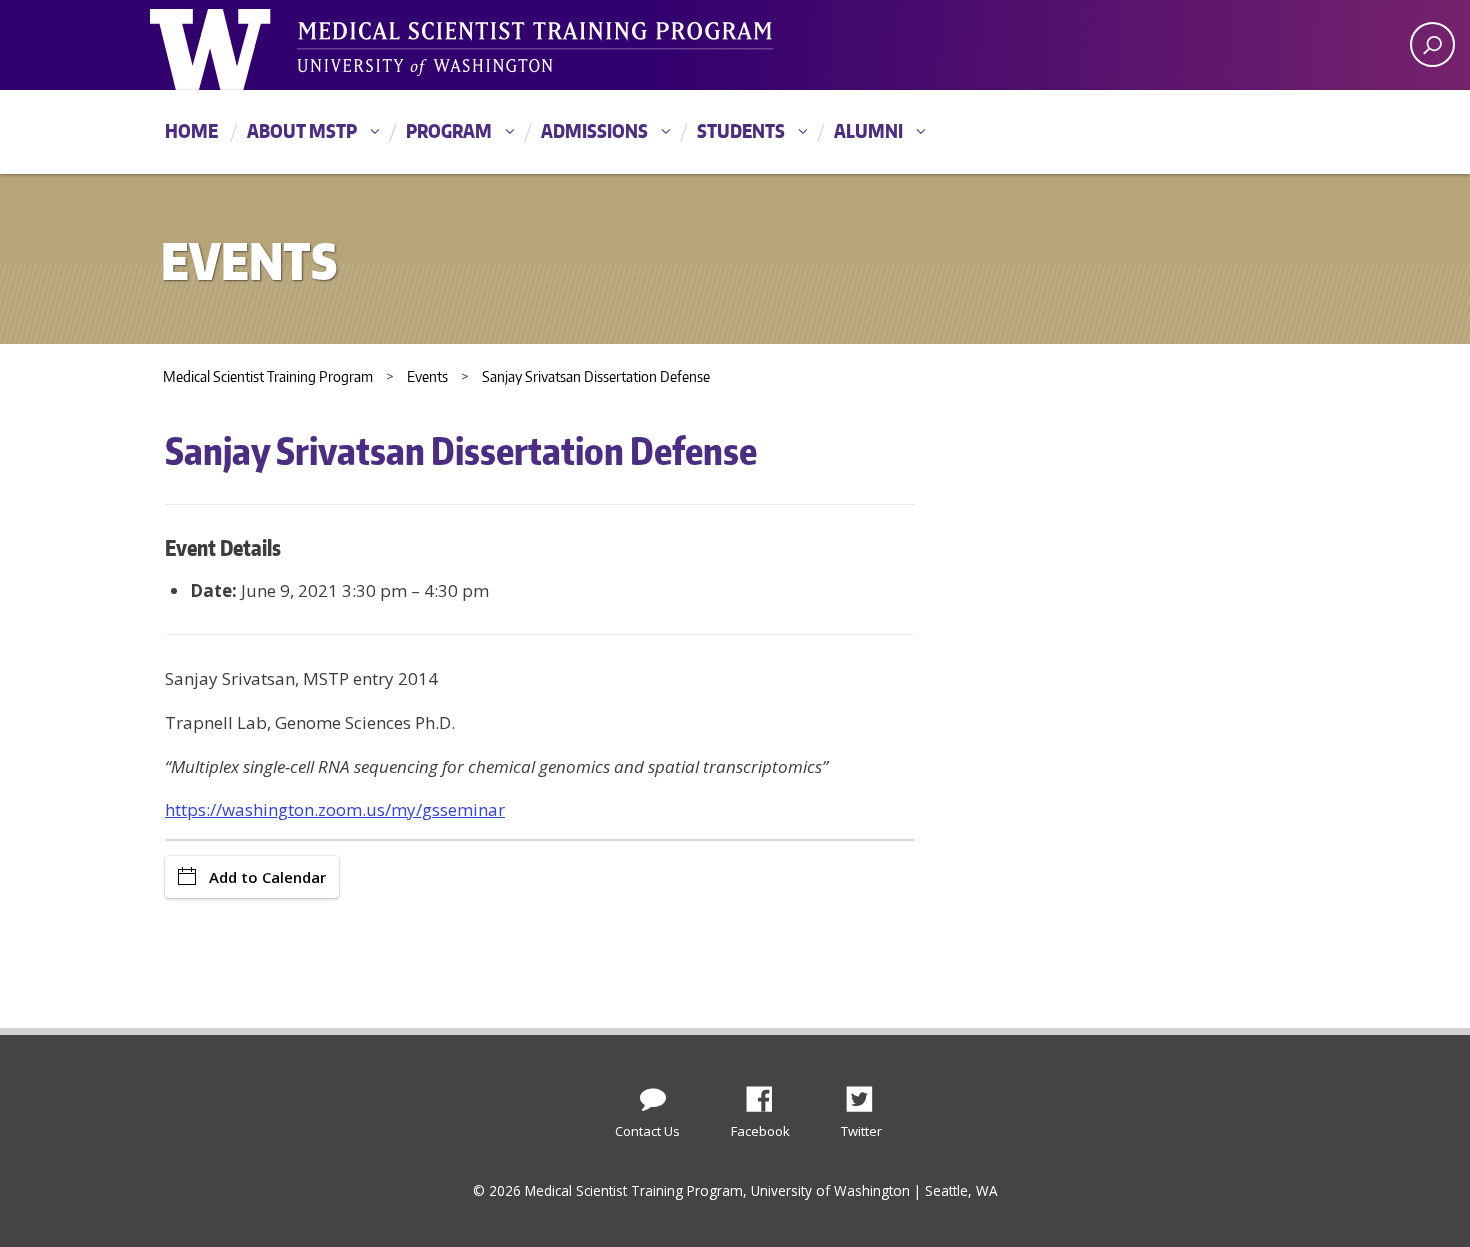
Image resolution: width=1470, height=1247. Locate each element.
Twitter (867, 1094)
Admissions (594, 130)
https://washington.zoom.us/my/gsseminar (335, 809)
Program (449, 130)
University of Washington (231, 45)
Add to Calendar (267, 877)
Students (741, 130)
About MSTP (302, 130)
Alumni (868, 130)
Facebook (767, 1094)
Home (191, 130)
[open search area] (1432, 44)
